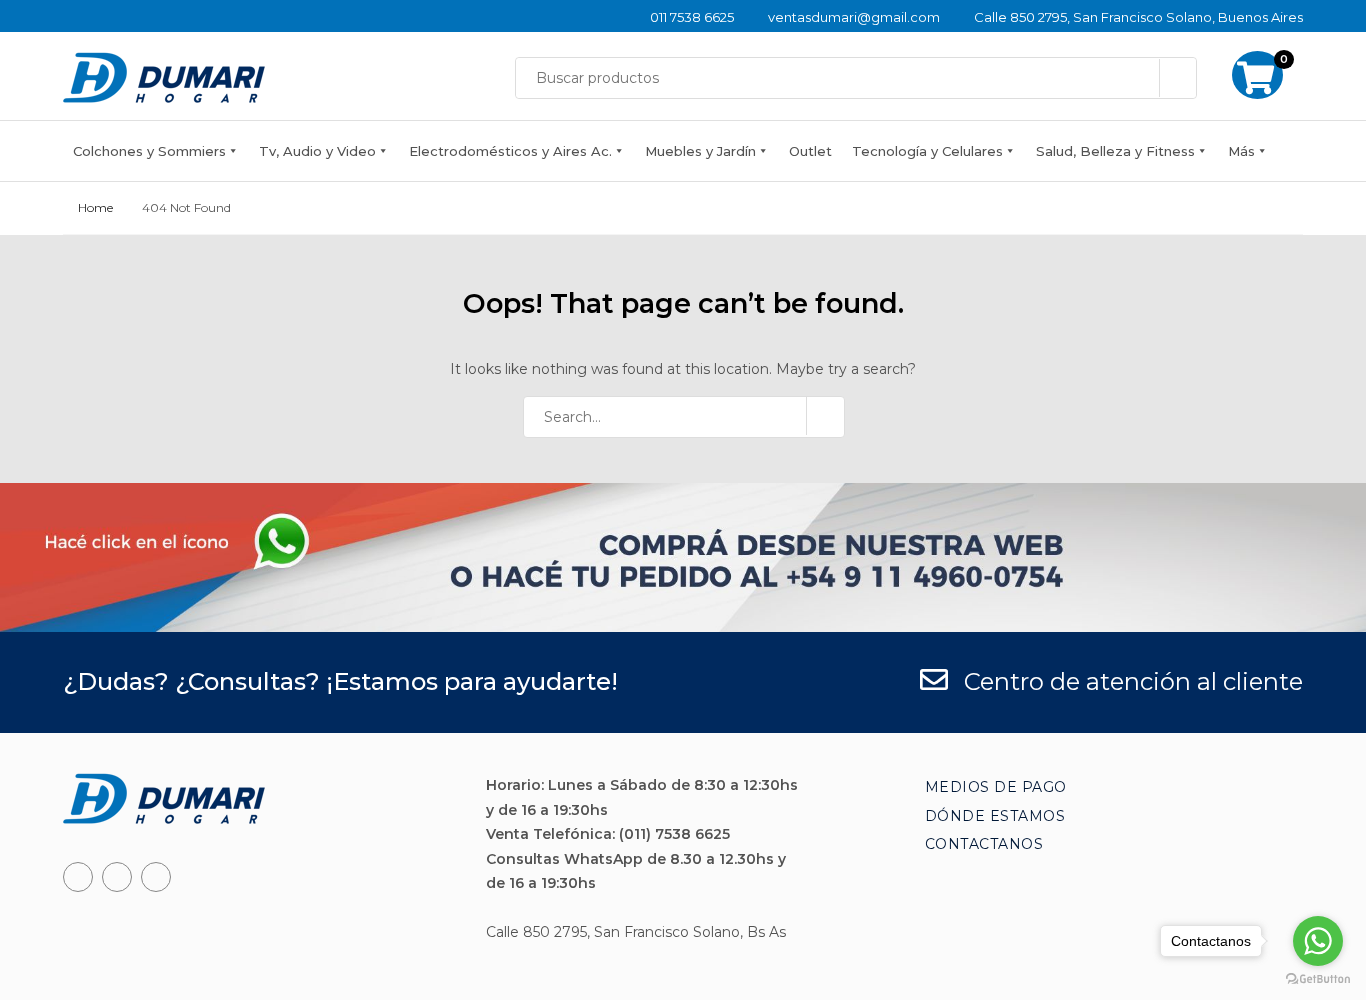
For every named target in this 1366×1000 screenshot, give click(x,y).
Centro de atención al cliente (1130, 681)
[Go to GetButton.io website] (1318, 979)
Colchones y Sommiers (149, 151)
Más (1241, 151)
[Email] (156, 877)
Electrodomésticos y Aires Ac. (510, 151)
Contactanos (984, 844)
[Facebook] (78, 877)
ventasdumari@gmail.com (854, 17)
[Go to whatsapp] (1318, 941)
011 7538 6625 (692, 17)
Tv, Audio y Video (317, 151)
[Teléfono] (117, 877)
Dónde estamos (995, 816)
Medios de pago (996, 787)
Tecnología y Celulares (927, 151)
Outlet (810, 151)
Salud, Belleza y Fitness (1115, 151)
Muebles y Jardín (700, 151)
